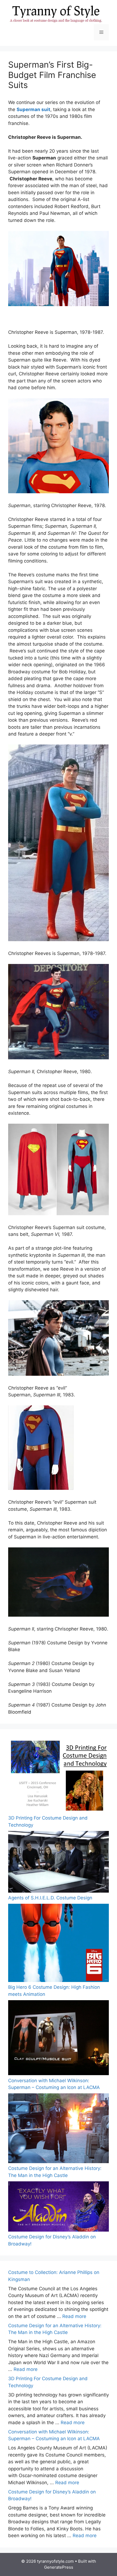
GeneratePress (59, 2567)
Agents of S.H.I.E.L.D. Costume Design (50, 1898)
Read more (74, 2316)
